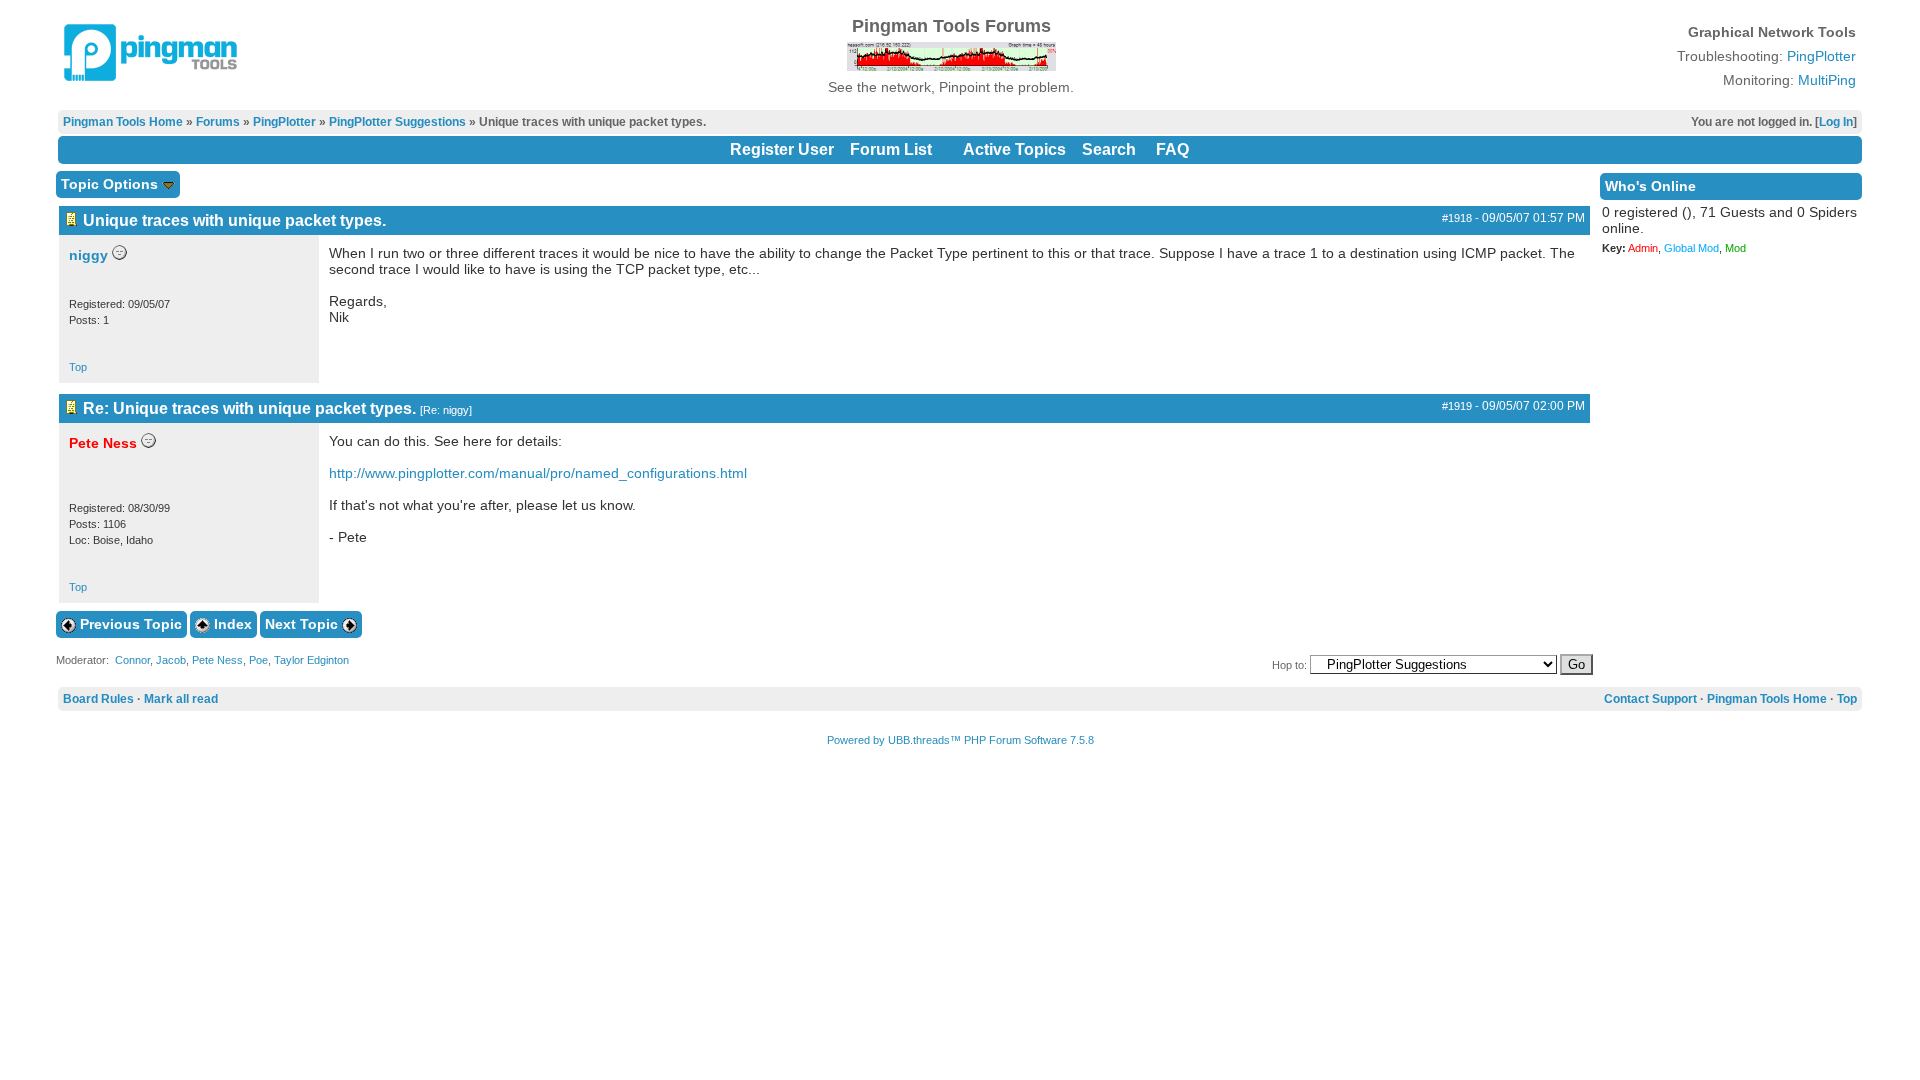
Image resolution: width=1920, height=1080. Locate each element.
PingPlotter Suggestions (397, 122)
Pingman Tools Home (123, 122)
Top (78, 367)
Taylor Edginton (311, 660)
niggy (88, 255)
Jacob (171, 660)
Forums (218, 122)
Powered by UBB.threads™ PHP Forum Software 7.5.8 (960, 740)
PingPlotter (1821, 56)
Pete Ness (217, 660)
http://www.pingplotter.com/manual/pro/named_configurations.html (538, 473)
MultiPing (1827, 80)
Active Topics (1014, 149)
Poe (258, 660)
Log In (1836, 122)
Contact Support (1650, 699)
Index (231, 624)
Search (1109, 149)
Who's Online (1650, 186)
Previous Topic (129, 624)
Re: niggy (446, 410)
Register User (782, 149)
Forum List (891, 149)
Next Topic (303, 624)
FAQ (1172, 149)
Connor (132, 660)
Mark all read (181, 699)
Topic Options (111, 184)
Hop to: (1289, 665)
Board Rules (98, 699)
